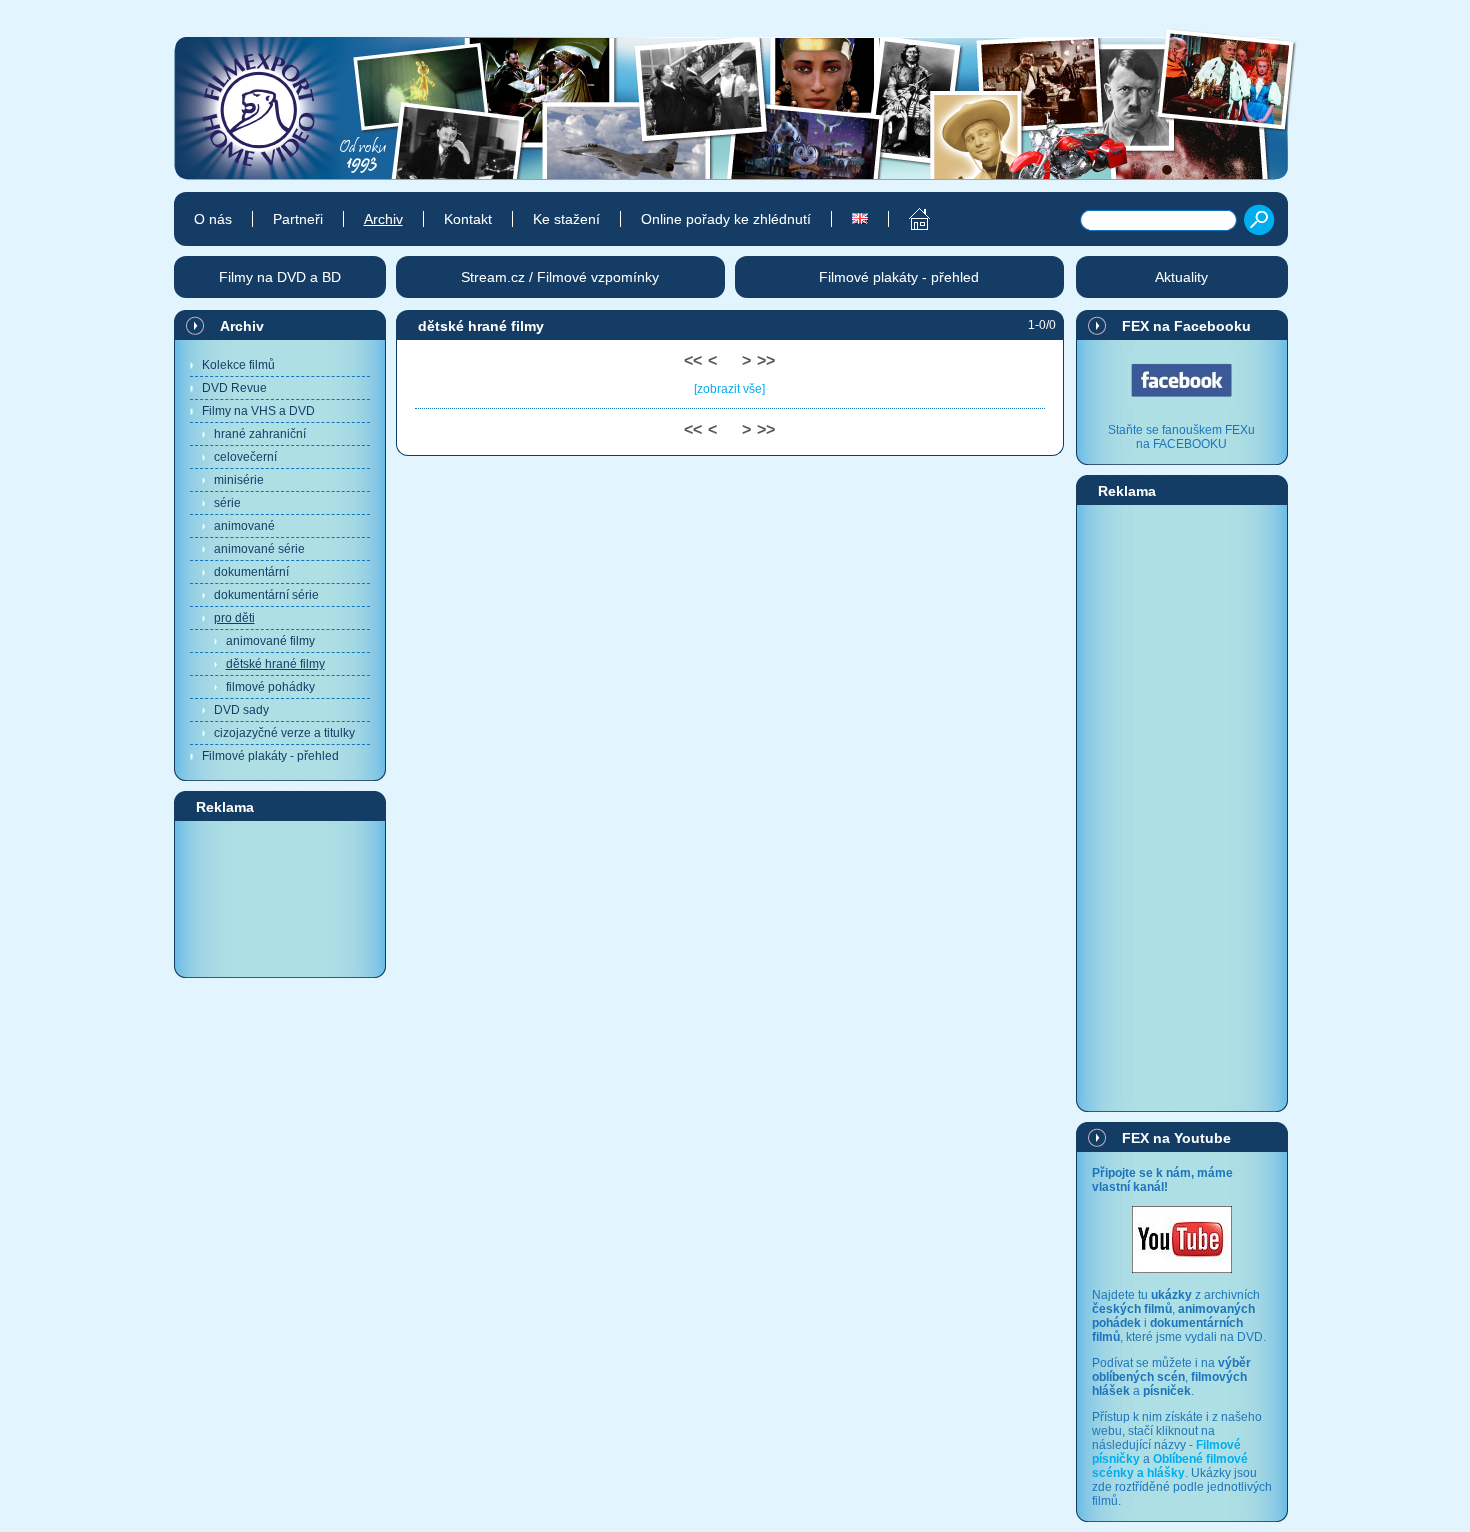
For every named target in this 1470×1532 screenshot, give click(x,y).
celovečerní (245, 457)
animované (244, 526)
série (227, 503)
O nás (213, 219)
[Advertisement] (280, 898)
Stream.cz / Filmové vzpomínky (560, 277)
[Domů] (908, 219)
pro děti (234, 618)
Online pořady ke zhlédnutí (726, 219)
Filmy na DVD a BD (280, 277)
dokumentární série (266, 595)
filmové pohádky (270, 687)
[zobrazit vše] (729, 389)
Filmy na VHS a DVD (258, 411)
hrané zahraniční (260, 434)
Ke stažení (566, 219)
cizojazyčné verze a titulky (284, 733)
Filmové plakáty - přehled (270, 756)
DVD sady (241, 710)
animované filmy (270, 641)
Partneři (298, 219)
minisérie (239, 480)
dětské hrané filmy (275, 664)
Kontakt (468, 219)
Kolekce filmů (238, 365)
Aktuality (1181, 277)
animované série (259, 549)
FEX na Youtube (1176, 1138)
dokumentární (251, 572)
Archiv (242, 326)
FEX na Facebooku (1186, 326)
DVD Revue (234, 388)
